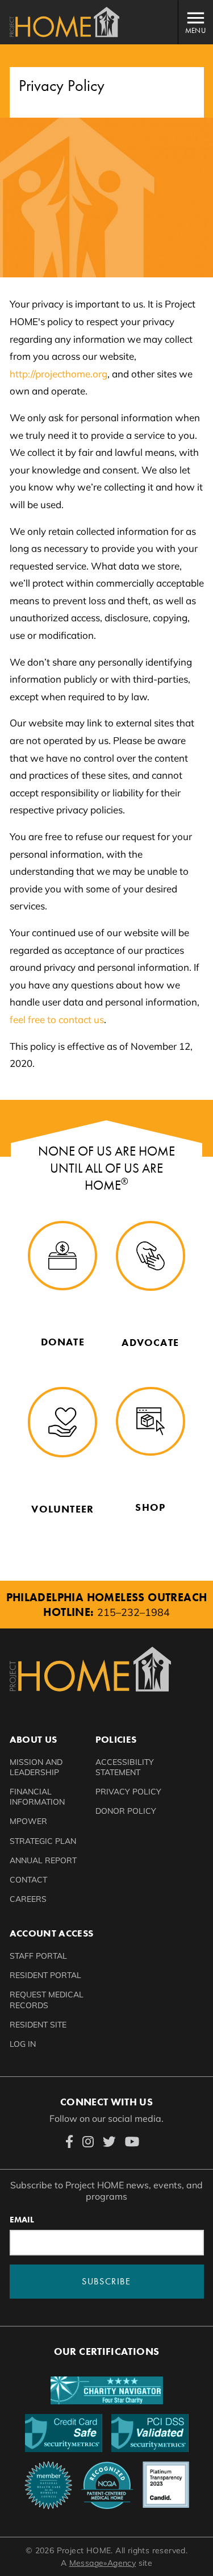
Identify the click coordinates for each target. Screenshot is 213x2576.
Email (22, 2220)
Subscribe (106, 2281)
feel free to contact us (57, 1019)
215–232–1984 (133, 1612)
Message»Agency (103, 2563)
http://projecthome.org (59, 374)
